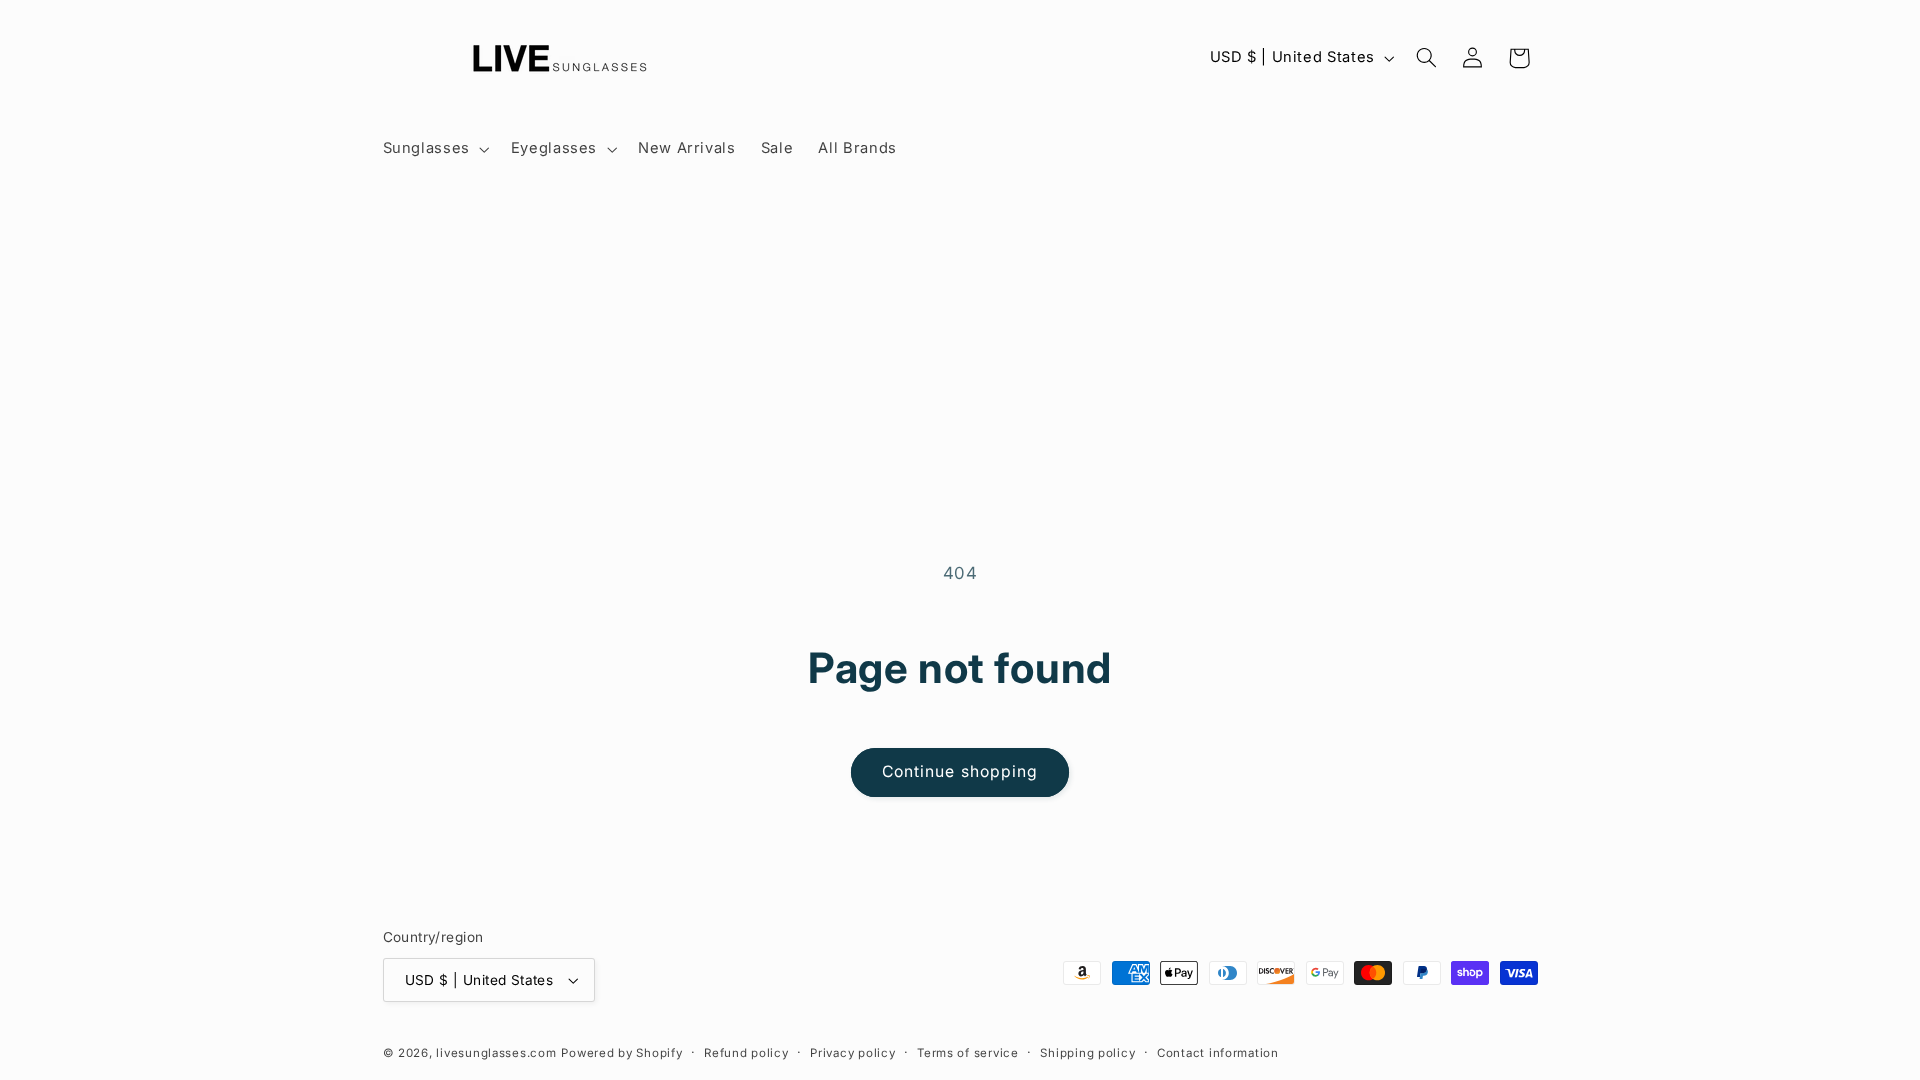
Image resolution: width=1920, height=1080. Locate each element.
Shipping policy (1087, 1053)
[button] (434, 149)
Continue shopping (960, 771)
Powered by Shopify (621, 1053)
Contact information (1218, 1053)
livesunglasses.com (496, 1053)
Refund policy (746, 1053)
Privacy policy (852, 1053)
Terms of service (968, 1053)
